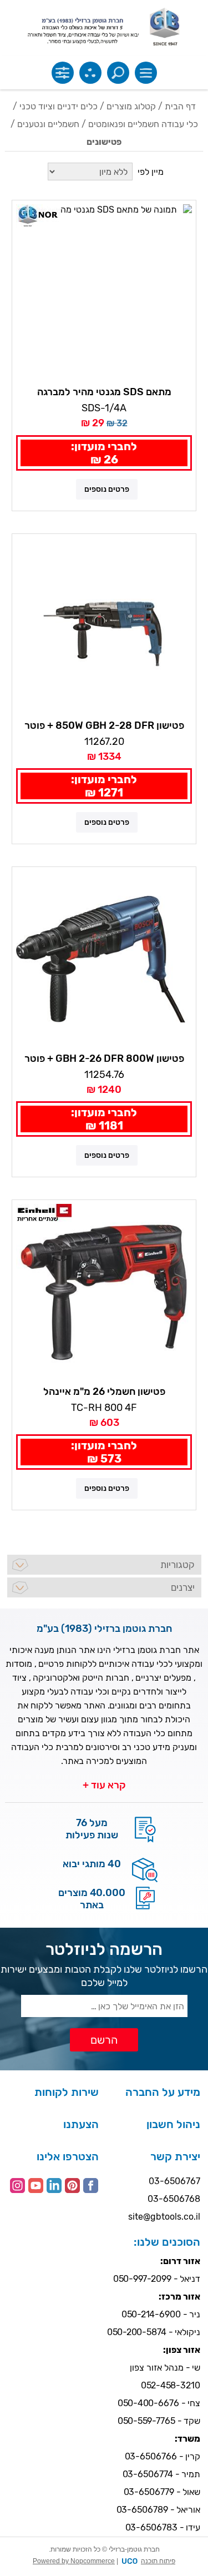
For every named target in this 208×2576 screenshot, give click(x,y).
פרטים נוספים (107, 489)
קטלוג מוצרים (131, 106)
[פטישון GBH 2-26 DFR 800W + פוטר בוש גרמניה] (104, 959)
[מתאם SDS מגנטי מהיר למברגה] (104, 292)
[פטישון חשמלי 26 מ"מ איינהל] (104, 1292)
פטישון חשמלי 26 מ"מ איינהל (104, 1392)
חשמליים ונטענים (48, 124)
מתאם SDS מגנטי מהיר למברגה (104, 392)
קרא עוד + (104, 1785)
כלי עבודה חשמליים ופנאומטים (143, 124)
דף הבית (180, 106)
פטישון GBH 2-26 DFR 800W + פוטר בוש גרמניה (104, 1059)
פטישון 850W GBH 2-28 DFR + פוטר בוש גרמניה (104, 726)
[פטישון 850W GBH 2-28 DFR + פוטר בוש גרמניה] (104, 626)
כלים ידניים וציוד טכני (59, 106)
